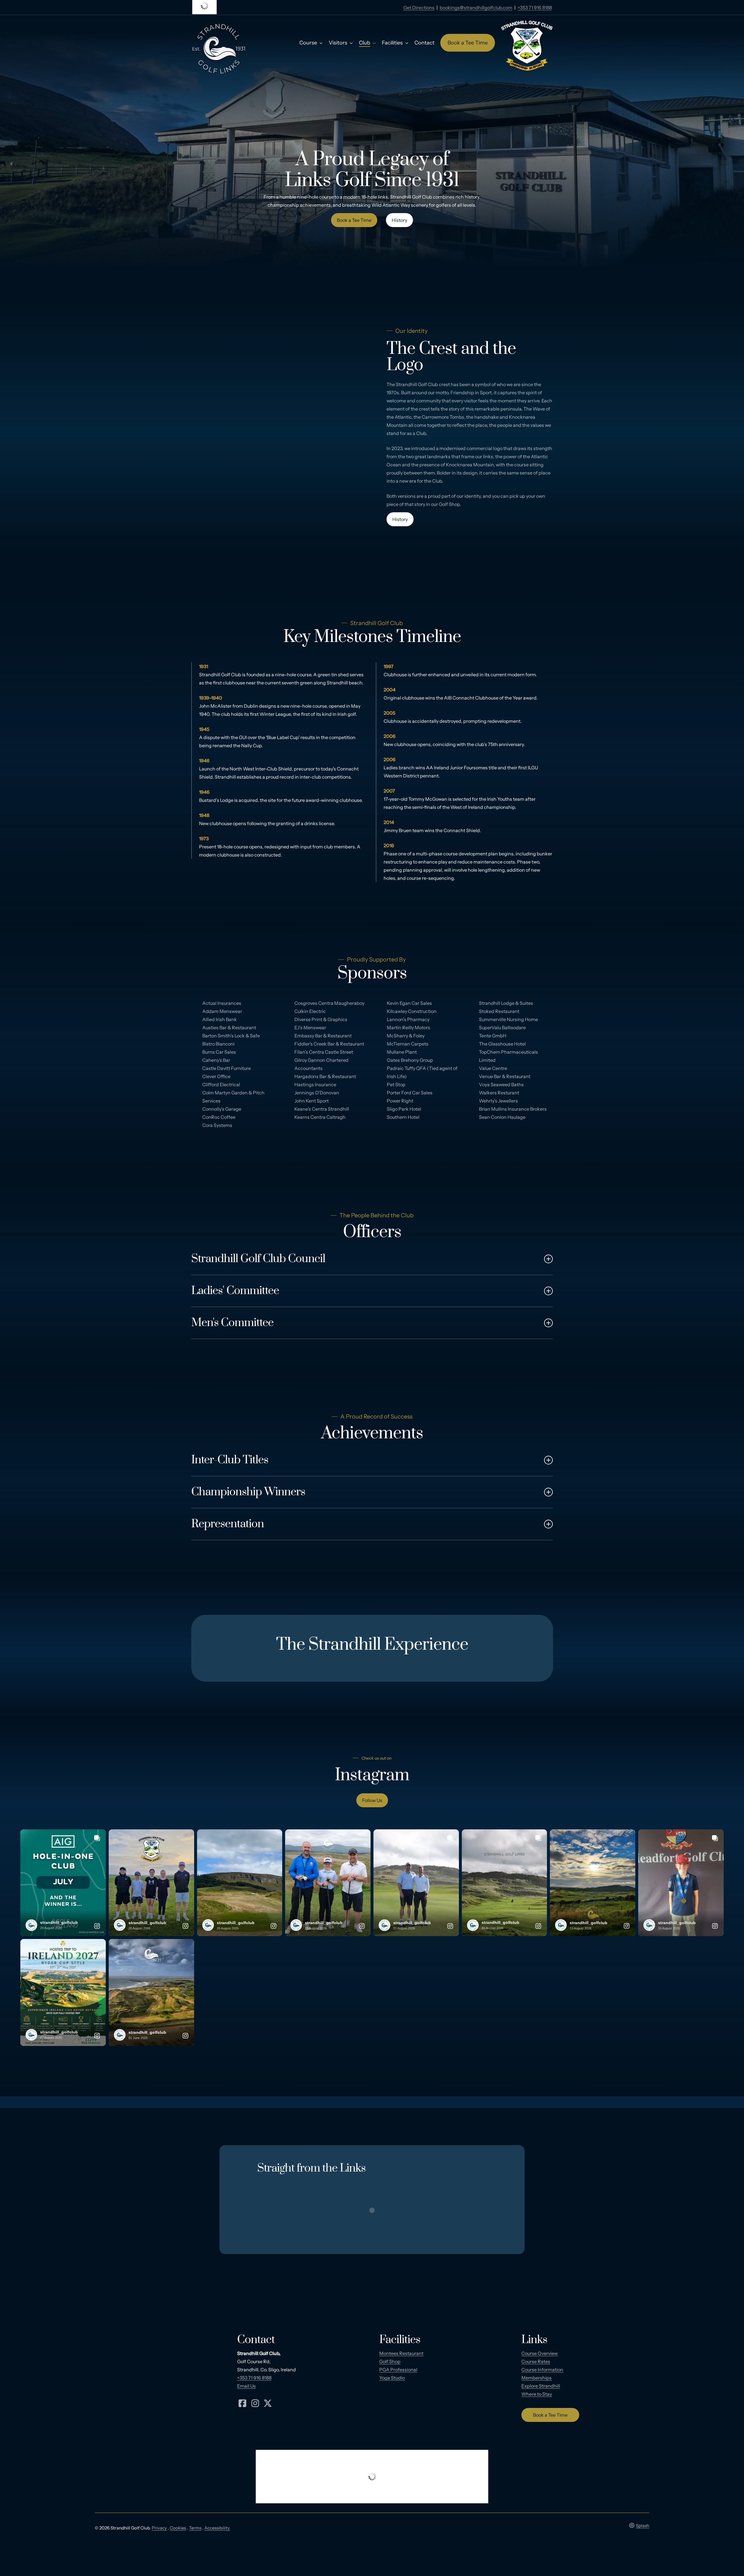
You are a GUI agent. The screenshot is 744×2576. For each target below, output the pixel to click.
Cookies (178, 2528)
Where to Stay (537, 2394)
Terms (195, 2528)
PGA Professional (398, 2370)
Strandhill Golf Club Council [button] (258, 1259)
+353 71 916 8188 (535, 8)
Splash (643, 2526)
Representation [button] (228, 1524)
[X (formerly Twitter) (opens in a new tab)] (268, 2403)
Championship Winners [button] (248, 1492)
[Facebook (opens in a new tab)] (243, 2403)
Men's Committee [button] (232, 1323)
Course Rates (536, 2361)
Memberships (536, 2378)
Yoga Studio (392, 2378)
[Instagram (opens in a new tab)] (255, 2403)
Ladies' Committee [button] (235, 1291)
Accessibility (217, 2528)
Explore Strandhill (541, 2386)
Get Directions (419, 8)
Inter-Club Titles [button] (230, 1460)
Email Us (246, 2386)
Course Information (542, 2370)
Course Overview (540, 2353)
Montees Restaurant (401, 2353)
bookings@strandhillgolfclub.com (476, 8)
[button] (354, 220)
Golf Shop (390, 2361)
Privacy (159, 2528)
